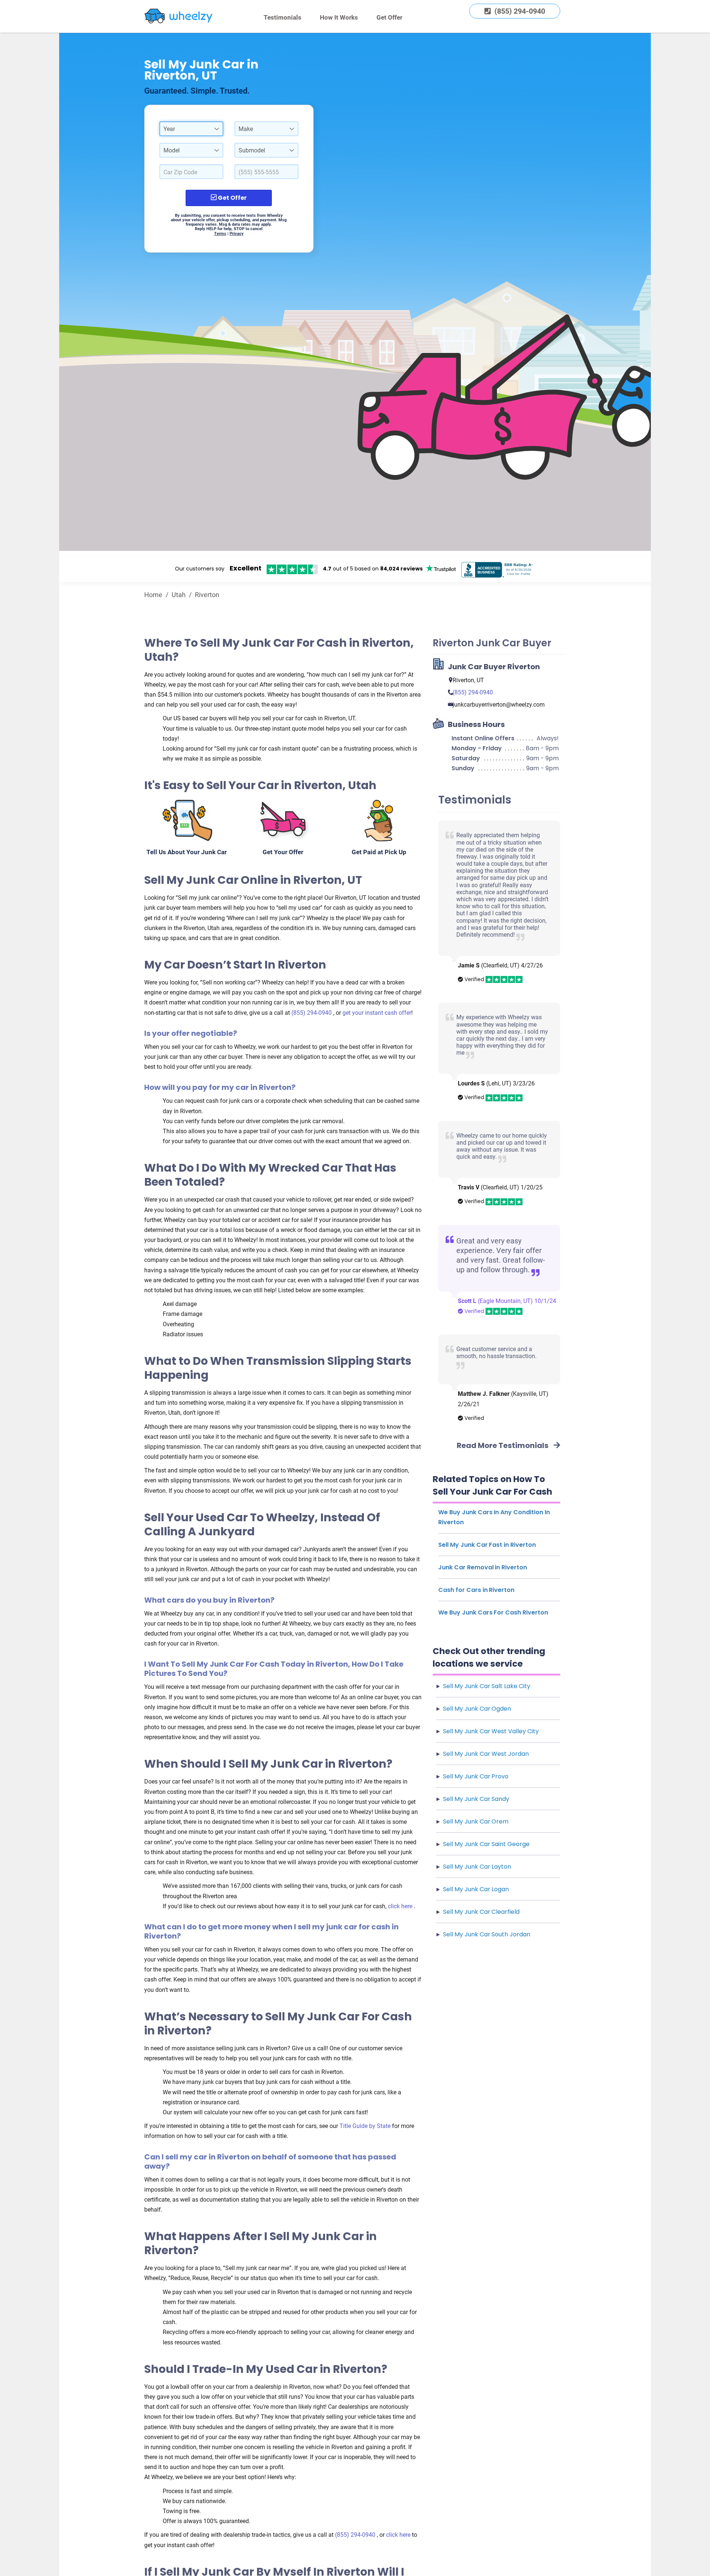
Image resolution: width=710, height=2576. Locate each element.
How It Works (339, 17)
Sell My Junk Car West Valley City (491, 1731)
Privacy (237, 234)
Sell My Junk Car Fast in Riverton (487, 1545)
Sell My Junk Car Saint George (486, 1844)
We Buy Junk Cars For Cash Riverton (493, 1612)
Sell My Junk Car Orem (476, 1821)
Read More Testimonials (503, 1445)
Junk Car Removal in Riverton (483, 1567)
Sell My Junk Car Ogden (477, 1709)
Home (153, 595)
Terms (220, 234)
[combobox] (191, 129)
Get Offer (389, 17)
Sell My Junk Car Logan (476, 1889)
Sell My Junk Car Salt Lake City (487, 1686)
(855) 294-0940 (312, 1013)
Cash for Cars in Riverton (476, 1590)
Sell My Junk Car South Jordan (487, 1934)
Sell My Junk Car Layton (477, 1867)
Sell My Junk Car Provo (476, 1776)
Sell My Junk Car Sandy (476, 1799)
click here (401, 1906)
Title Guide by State (366, 2126)
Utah (179, 595)
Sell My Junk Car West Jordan (486, 1754)
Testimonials (283, 17)
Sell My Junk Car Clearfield (481, 1912)
